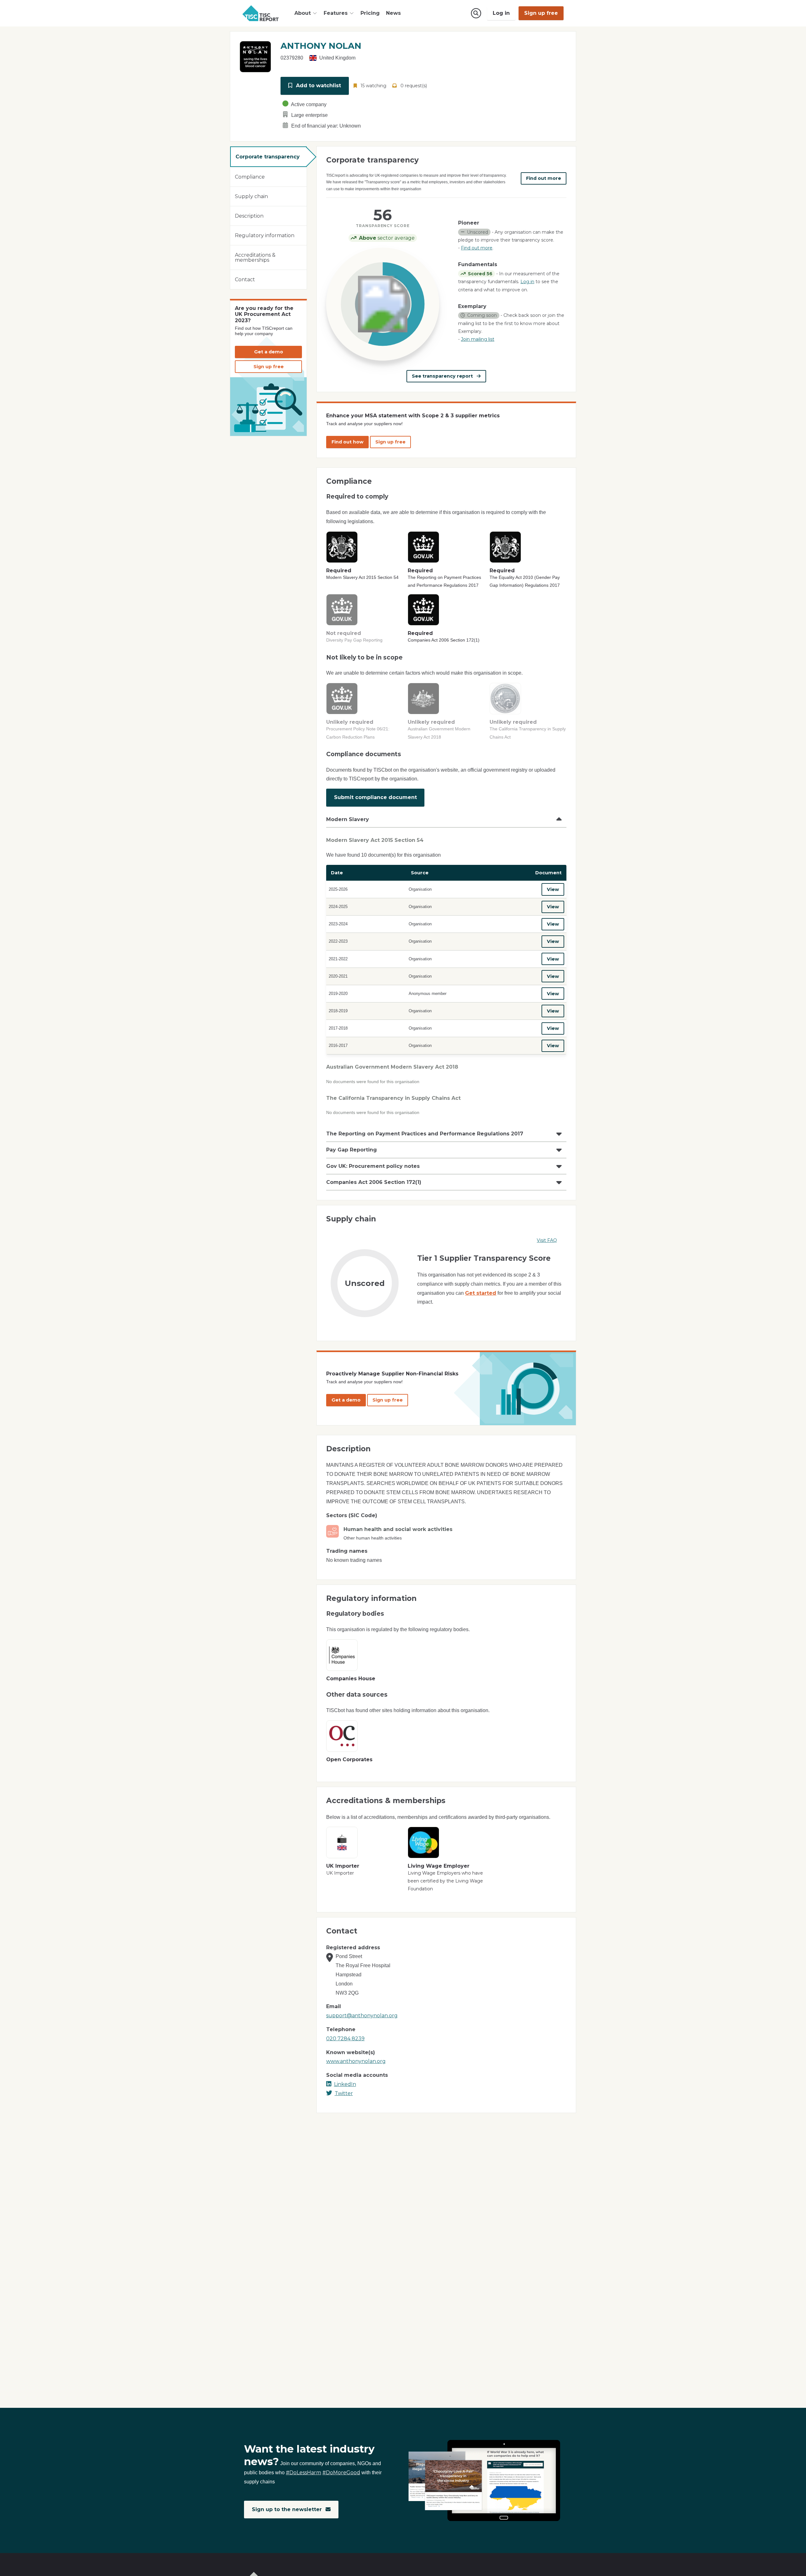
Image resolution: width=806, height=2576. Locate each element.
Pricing (370, 13)
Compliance (250, 177)
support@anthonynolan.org (362, 2016)
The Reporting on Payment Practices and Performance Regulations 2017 (425, 1134)
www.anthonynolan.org (356, 2061)
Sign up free (541, 13)
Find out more (544, 178)
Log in (501, 13)
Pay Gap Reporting (352, 1150)
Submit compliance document (375, 797)
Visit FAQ (547, 1240)
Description (249, 216)
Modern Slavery (348, 819)
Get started (481, 1293)
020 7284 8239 (345, 2039)
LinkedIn (345, 2084)
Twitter (344, 2093)
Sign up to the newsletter (288, 2509)
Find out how (347, 442)
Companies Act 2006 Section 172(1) (374, 1182)
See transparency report (443, 376)
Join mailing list (478, 339)
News (393, 13)
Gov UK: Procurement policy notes (373, 1166)
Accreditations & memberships (255, 257)
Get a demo (269, 352)
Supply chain (251, 196)
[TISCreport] (261, 13)
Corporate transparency (268, 157)
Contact (245, 280)
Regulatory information (265, 235)
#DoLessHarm (304, 2473)
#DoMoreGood (341, 2473)
